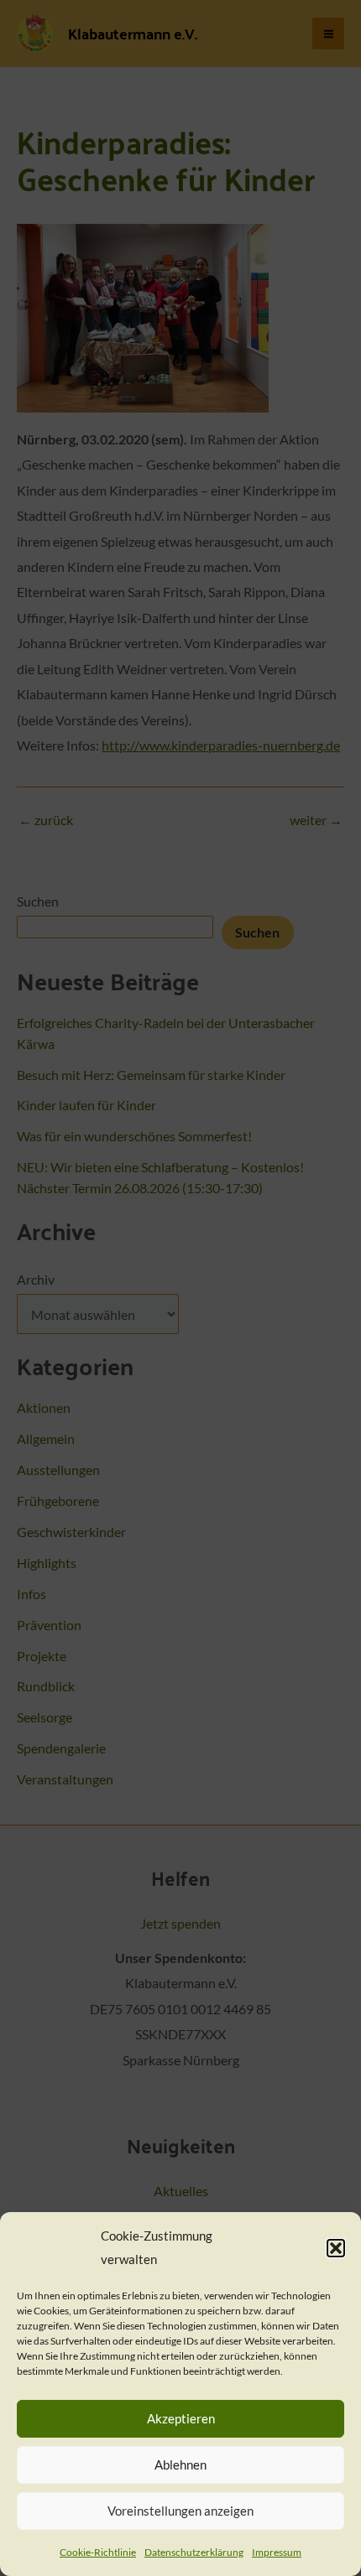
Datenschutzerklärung (194, 2552)
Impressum (277, 2552)
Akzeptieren (181, 2418)
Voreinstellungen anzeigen (180, 2511)
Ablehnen (180, 2464)
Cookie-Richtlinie (98, 2552)
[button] (336, 2248)
